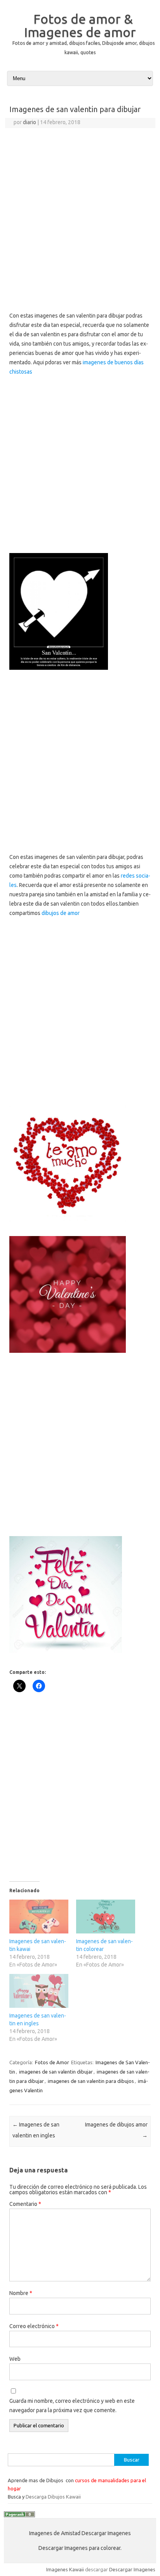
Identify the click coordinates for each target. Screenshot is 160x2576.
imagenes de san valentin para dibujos (91, 2081)
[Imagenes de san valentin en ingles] (39, 1991)
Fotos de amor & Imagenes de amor (80, 25)
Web (15, 2359)
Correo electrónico (34, 2326)
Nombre (21, 2293)
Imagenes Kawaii (65, 2569)
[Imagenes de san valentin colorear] (106, 1917)
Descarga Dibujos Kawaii (53, 2497)
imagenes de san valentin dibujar (56, 2072)
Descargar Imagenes (132, 2569)
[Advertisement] (80, 212)
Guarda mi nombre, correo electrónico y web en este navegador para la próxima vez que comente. (72, 2406)
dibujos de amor (61, 913)
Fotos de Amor (52, 2062)
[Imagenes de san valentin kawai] (39, 1917)
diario (30, 122)
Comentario (25, 2204)
